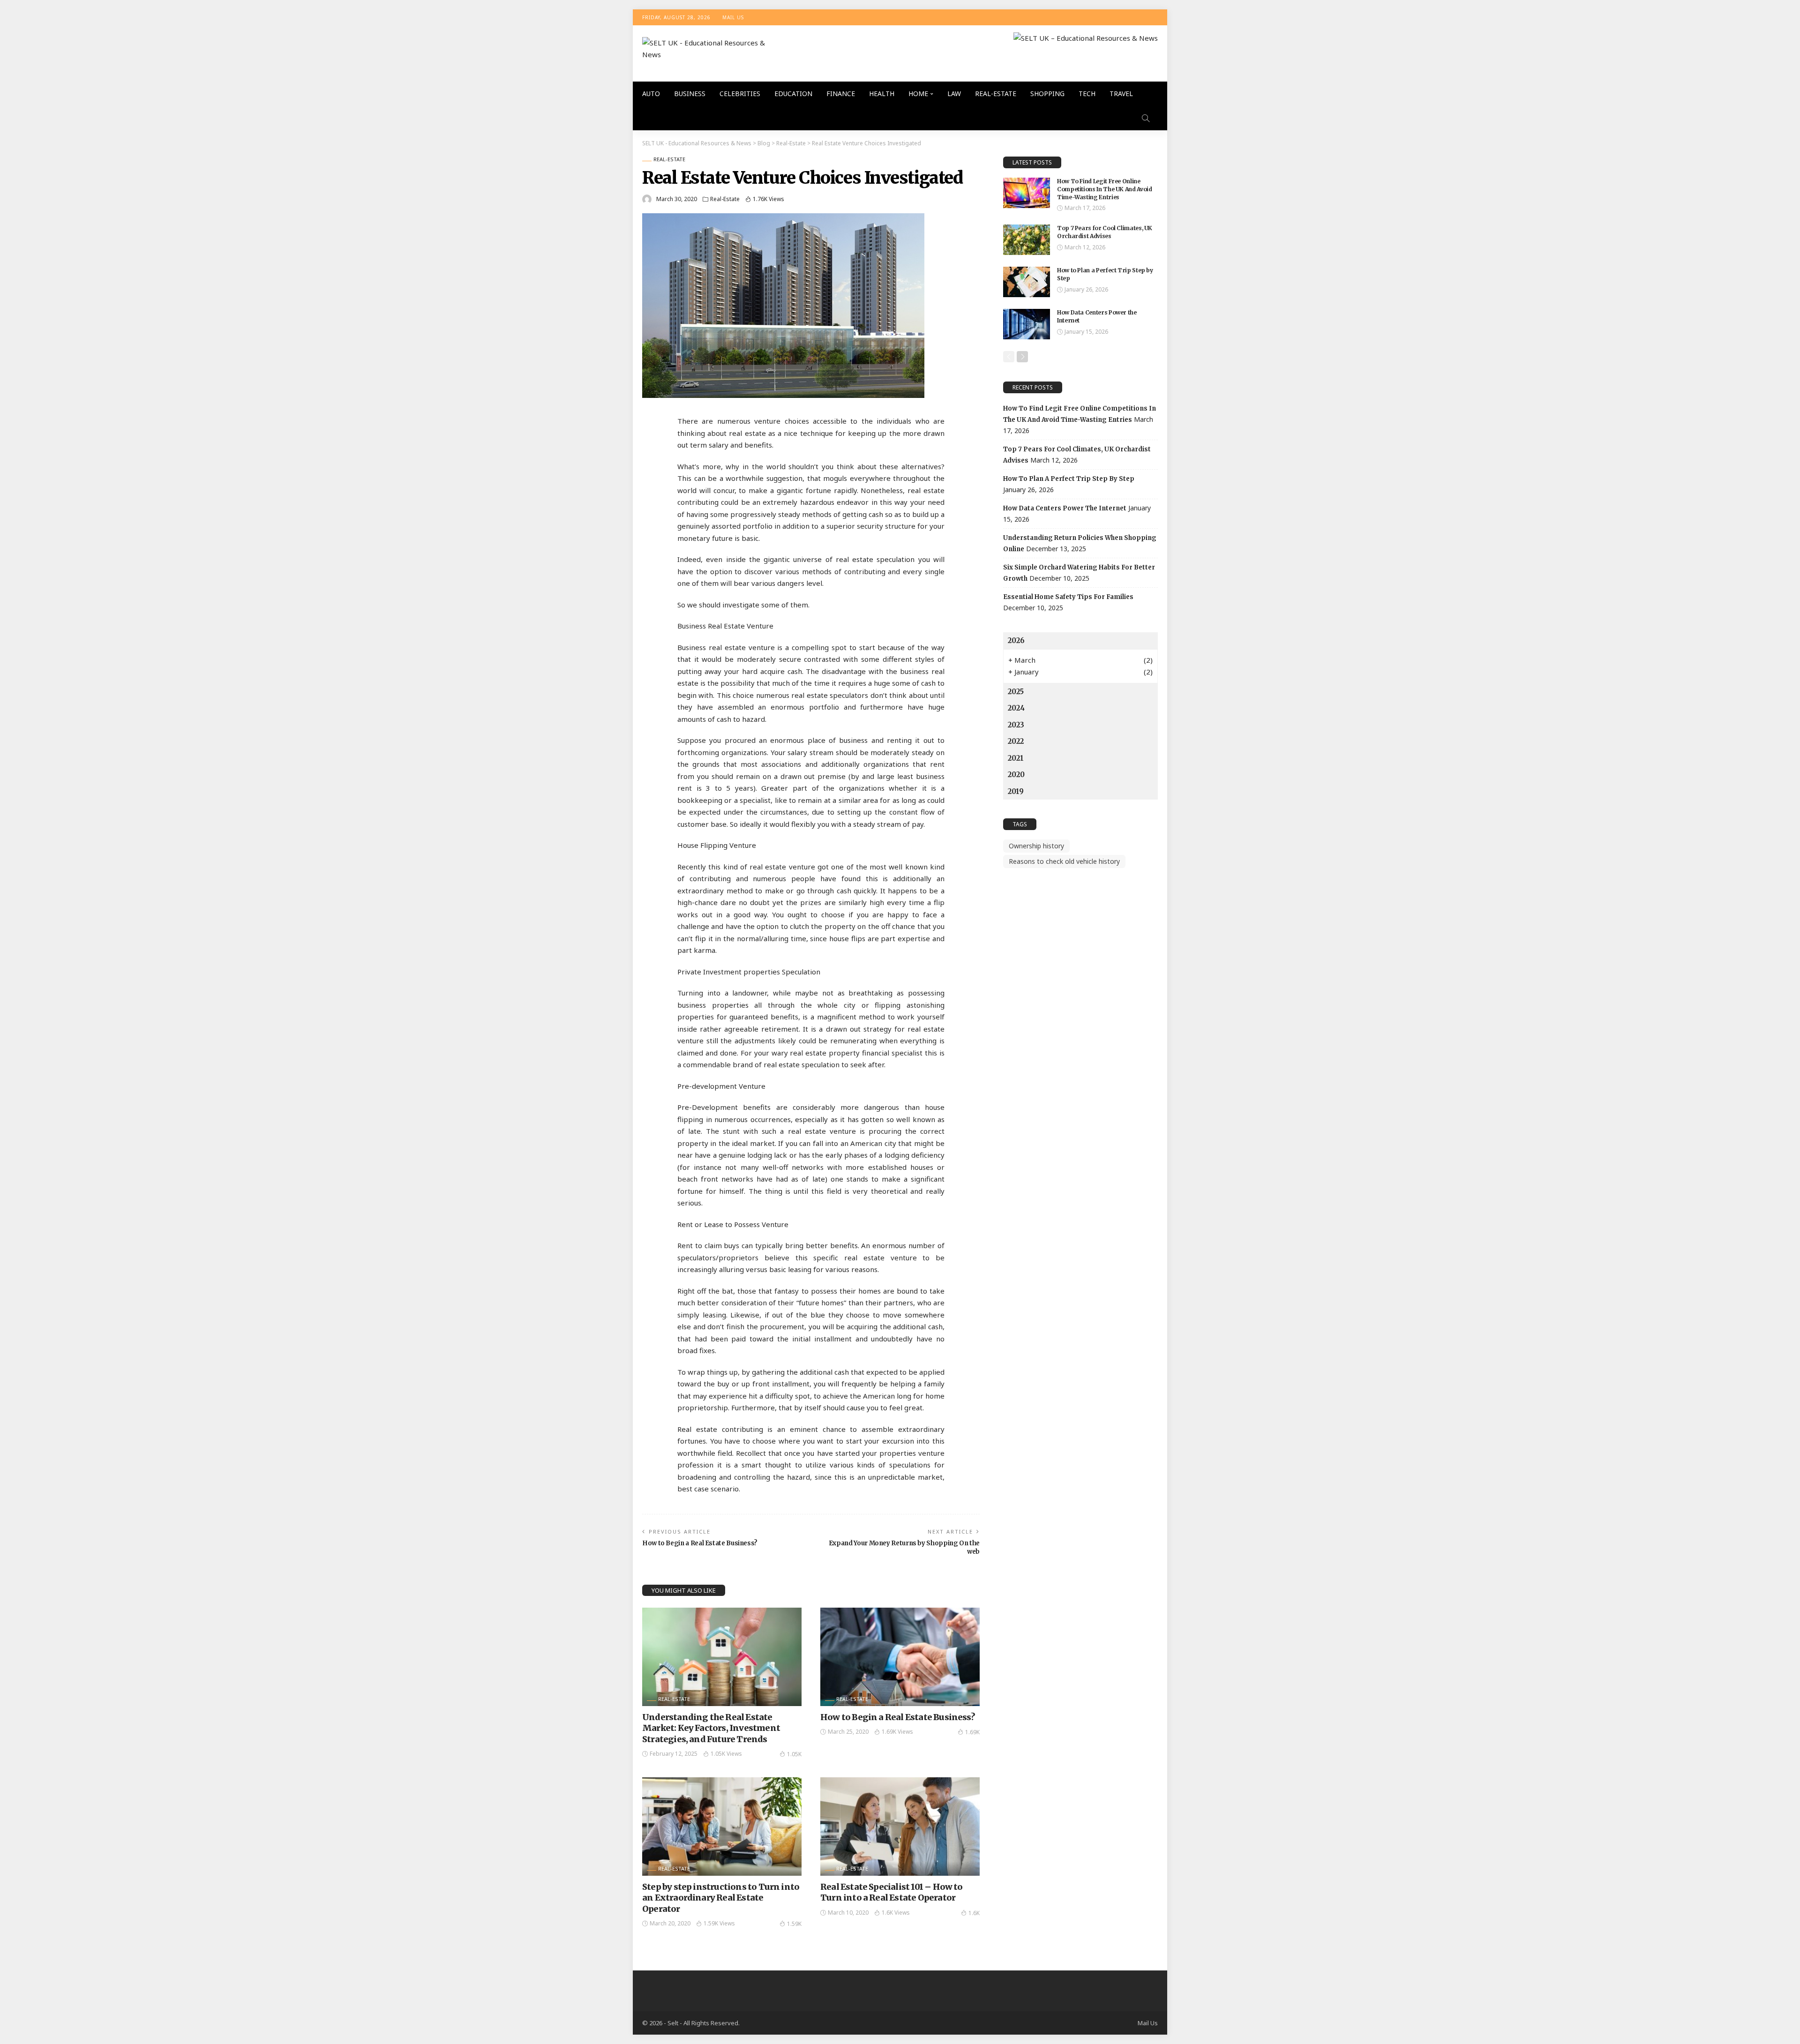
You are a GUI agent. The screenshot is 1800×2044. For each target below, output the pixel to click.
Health (882, 94)
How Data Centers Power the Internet (1065, 508)
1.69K (972, 1732)
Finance (841, 94)
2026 (1016, 640)
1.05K (794, 1754)
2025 (1016, 692)
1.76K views (769, 199)
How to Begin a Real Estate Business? (700, 1543)
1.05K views (726, 1754)
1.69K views (897, 1732)
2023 (1016, 725)
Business (690, 94)
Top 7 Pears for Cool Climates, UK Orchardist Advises (1105, 232)
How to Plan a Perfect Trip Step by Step (1069, 479)
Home (918, 94)
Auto (651, 94)
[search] (1146, 118)
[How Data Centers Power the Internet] (1027, 324)
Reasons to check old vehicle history (1064, 861)
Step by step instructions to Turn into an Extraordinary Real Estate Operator (721, 1898)
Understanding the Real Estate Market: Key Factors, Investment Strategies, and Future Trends (711, 1728)
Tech (1087, 94)
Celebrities (740, 94)
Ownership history (1036, 846)
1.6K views (896, 1913)
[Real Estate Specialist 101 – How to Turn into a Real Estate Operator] (900, 1827)
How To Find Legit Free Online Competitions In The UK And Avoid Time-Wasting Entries (1104, 189)
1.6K (974, 1913)
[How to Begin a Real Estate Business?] (900, 1657)
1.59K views (719, 1923)
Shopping (1047, 94)
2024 (1016, 708)
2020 (1016, 775)
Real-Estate (996, 94)
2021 (1016, 758)
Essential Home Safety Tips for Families (1068, 597)
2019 (1016, 791)
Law (954, 94)
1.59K (794, 1924)
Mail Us (733, 17)
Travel (1121, 94)
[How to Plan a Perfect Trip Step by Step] (1027, 282)
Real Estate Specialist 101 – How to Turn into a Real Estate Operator (892, 1892)
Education (793, 94)
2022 (1016, 741)
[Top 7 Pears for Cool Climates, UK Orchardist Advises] (1027, 240)
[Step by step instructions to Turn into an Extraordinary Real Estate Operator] (722, 1827)
